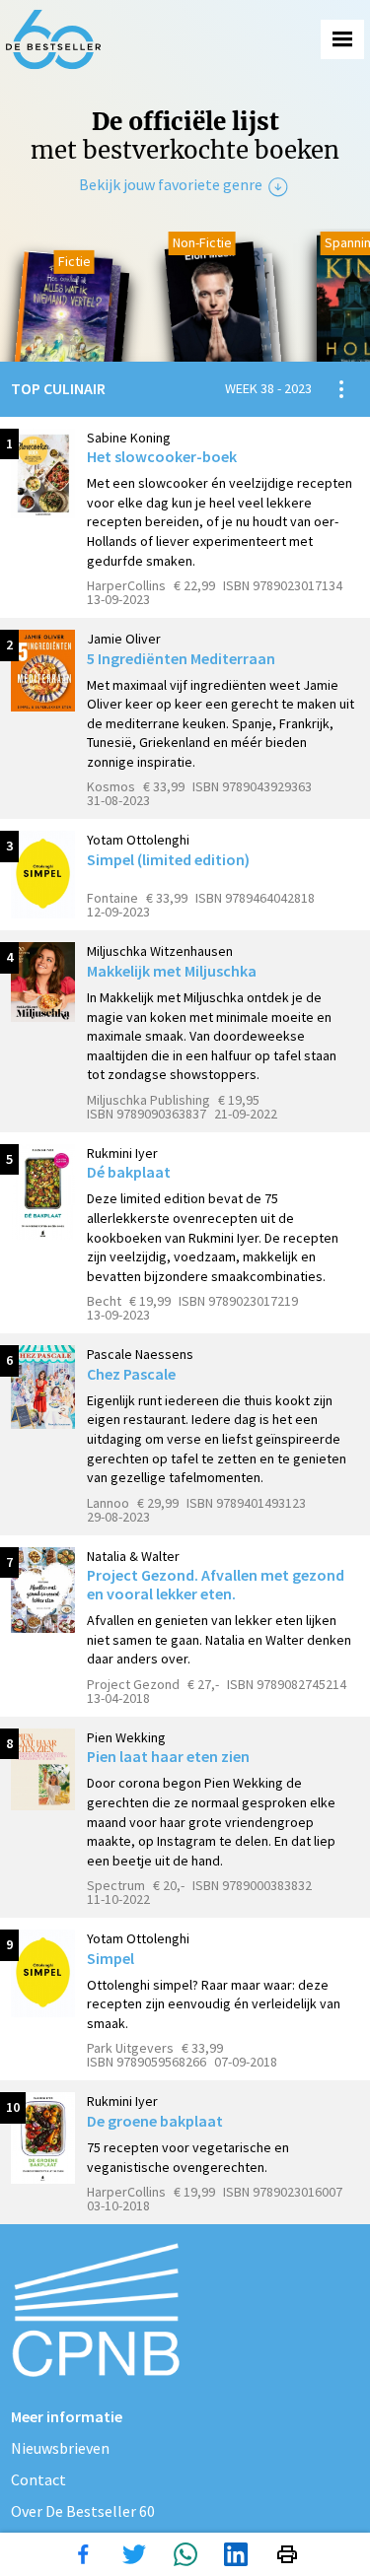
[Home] (53, 39)
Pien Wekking (126, 1737)
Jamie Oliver (124, 639)
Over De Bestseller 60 (83, 2511)
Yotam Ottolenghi (138, 840)
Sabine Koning (129, 438)
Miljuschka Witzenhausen (160, 951)
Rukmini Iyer (122, 1153)
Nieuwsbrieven (60, 2448)
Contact (38, 2479)
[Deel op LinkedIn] (236, 2554)
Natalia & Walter (133, 1556)
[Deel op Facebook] (83, 2554)
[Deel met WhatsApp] (185, 2554)
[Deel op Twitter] (134, 2554)
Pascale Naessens (140, 1354)
